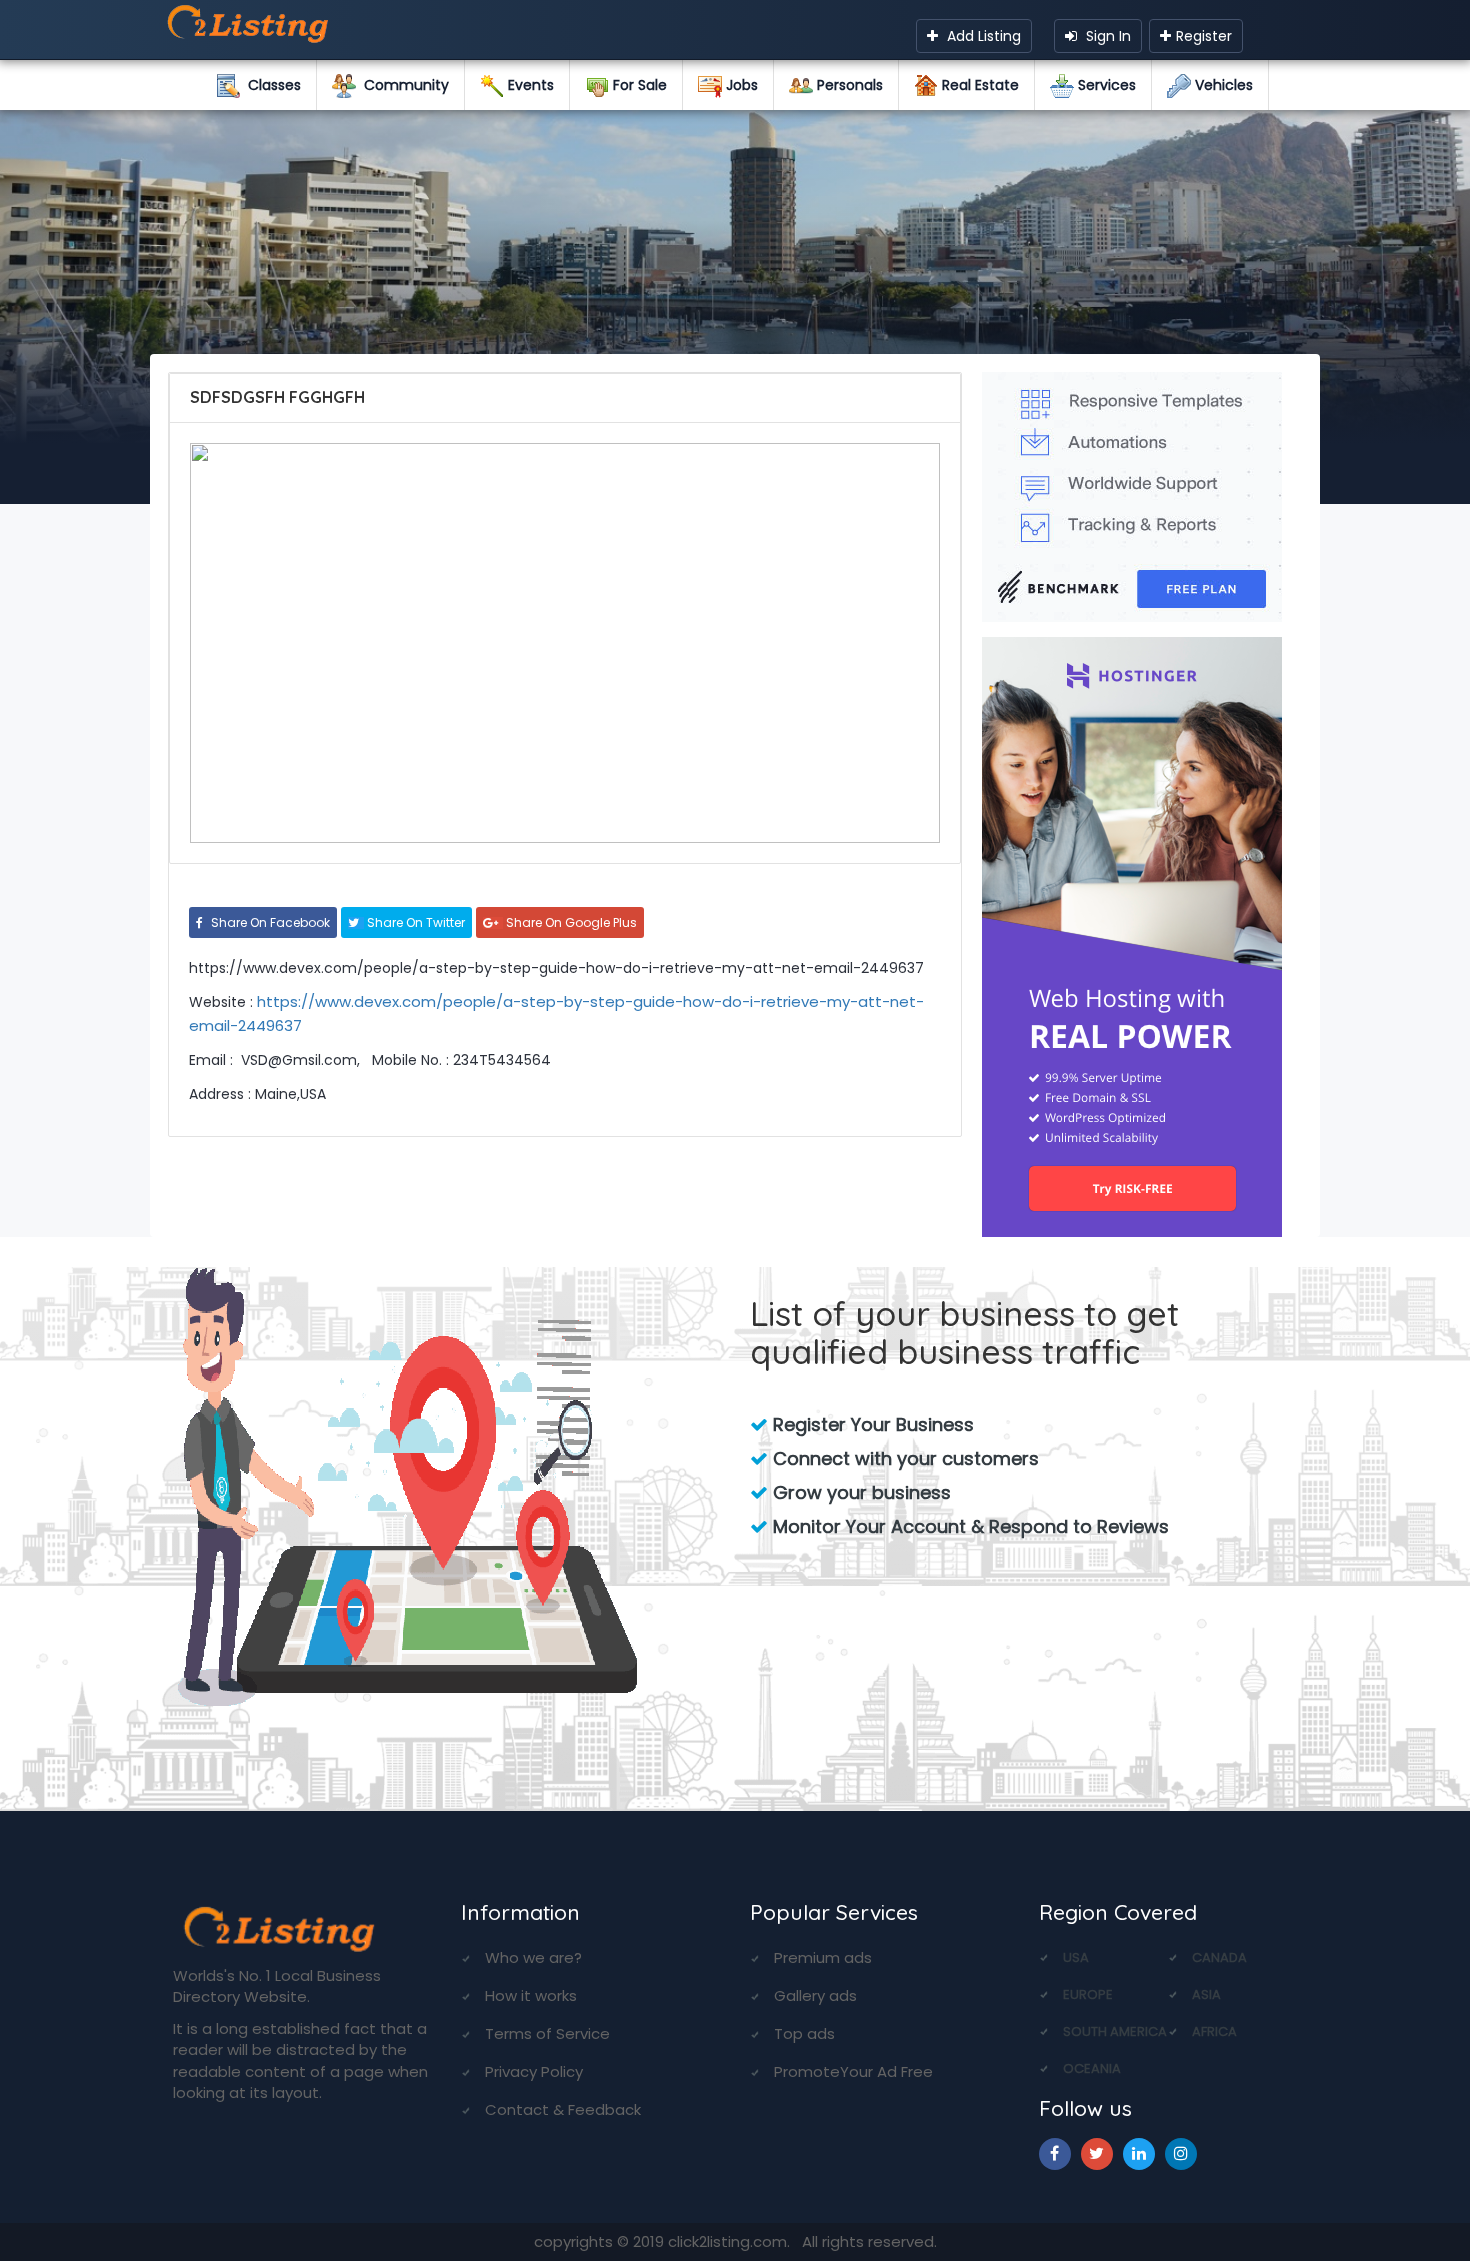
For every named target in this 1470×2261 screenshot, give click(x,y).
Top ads (804, 2033)
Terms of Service (547, 2033)
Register (1204, 36)
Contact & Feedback (563, 2109)
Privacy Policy (534, 2071)
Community (402, 85)
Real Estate (978, 85)
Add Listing (982, 36)
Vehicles (1222, 85)
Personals (848, 85)
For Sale (638, 85)
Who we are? (533, 1957)
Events (529, 85)
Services (1105, 85)
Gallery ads (815, 1995)
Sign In (1106, 36)
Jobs (740, 85)
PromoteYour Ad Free (853, 2071)
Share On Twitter (414, 922)
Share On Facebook (269, 922)
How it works (531, 1995)
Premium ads (823, 1957)
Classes (270, 85)
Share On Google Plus (570, 922)
